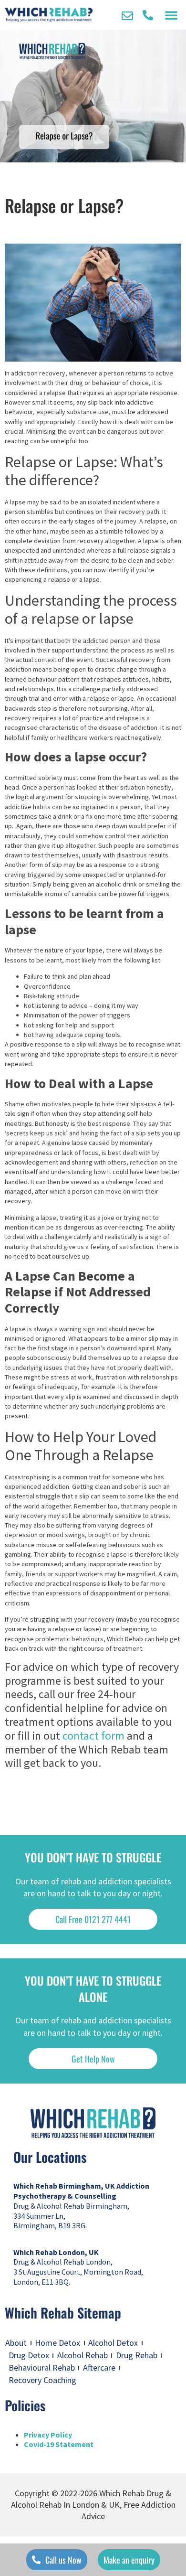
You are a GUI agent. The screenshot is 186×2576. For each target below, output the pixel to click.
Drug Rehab (137, 2355)
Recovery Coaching (42, 2380)
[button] (171, 15)
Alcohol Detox (113, 2343)
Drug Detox (29, 2355)
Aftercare (99, 2368)
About (16, 2343)
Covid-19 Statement (59, 2444)
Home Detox (57, 2343)
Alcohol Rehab (83, 2355)
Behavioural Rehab (42, 2368)
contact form (93, 1736)
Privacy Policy (48, 2435)
